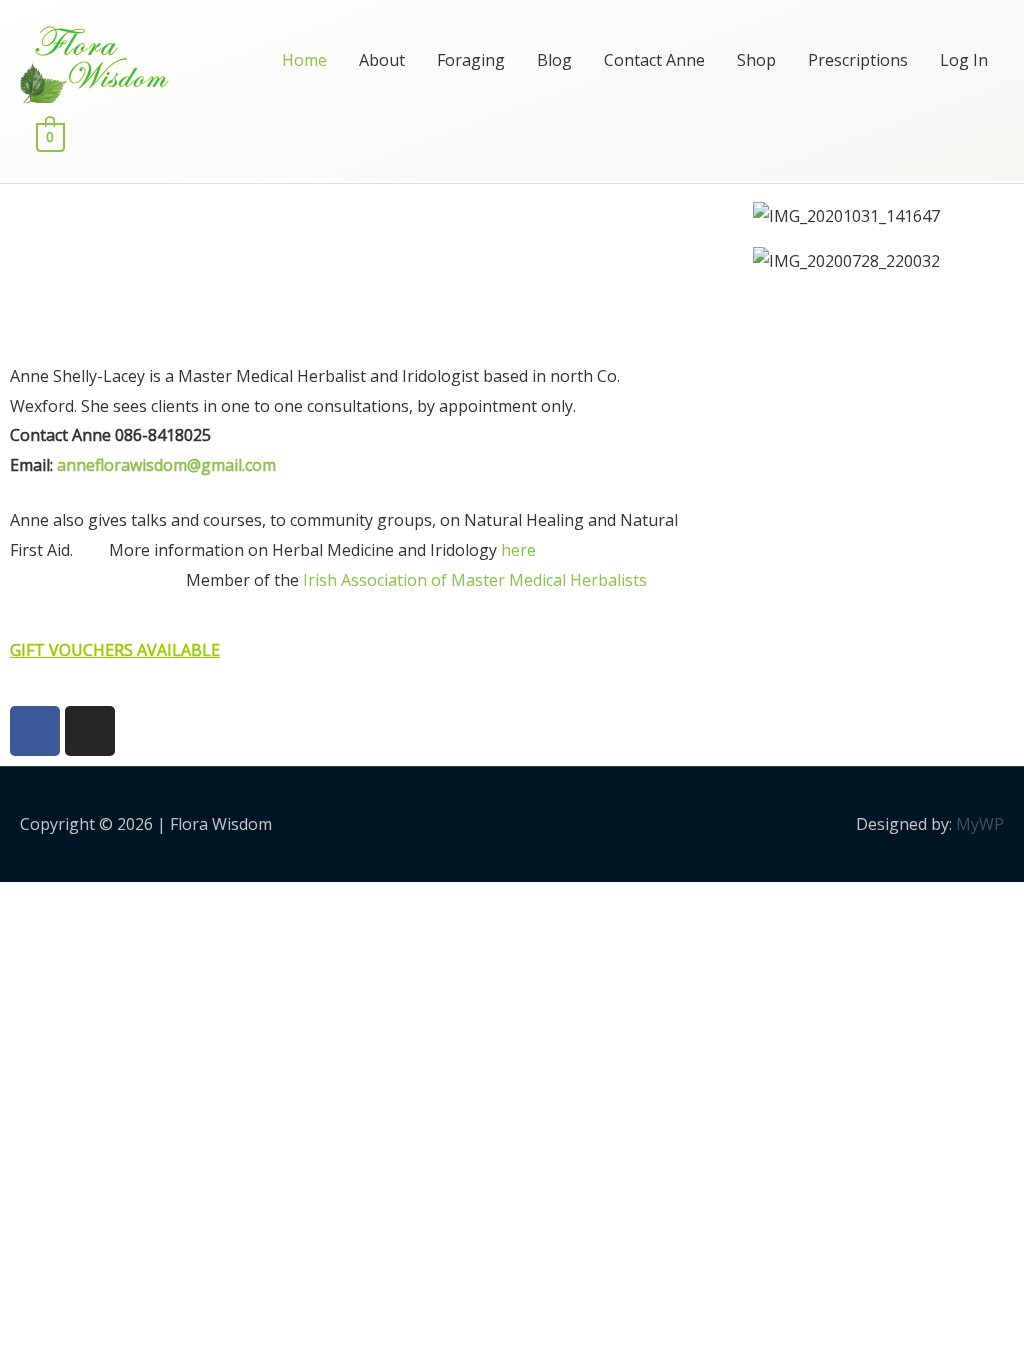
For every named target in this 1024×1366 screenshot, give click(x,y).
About (382, 60)
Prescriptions (858, 60)
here (518, 550)
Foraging (471, 60)
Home (304, 60)
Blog (554, 60)
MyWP (980, 824)
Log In (964, 60)
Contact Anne (654, 60)
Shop (756, 60)
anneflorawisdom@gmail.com (166, 465)
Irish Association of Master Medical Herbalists (475, 580)
